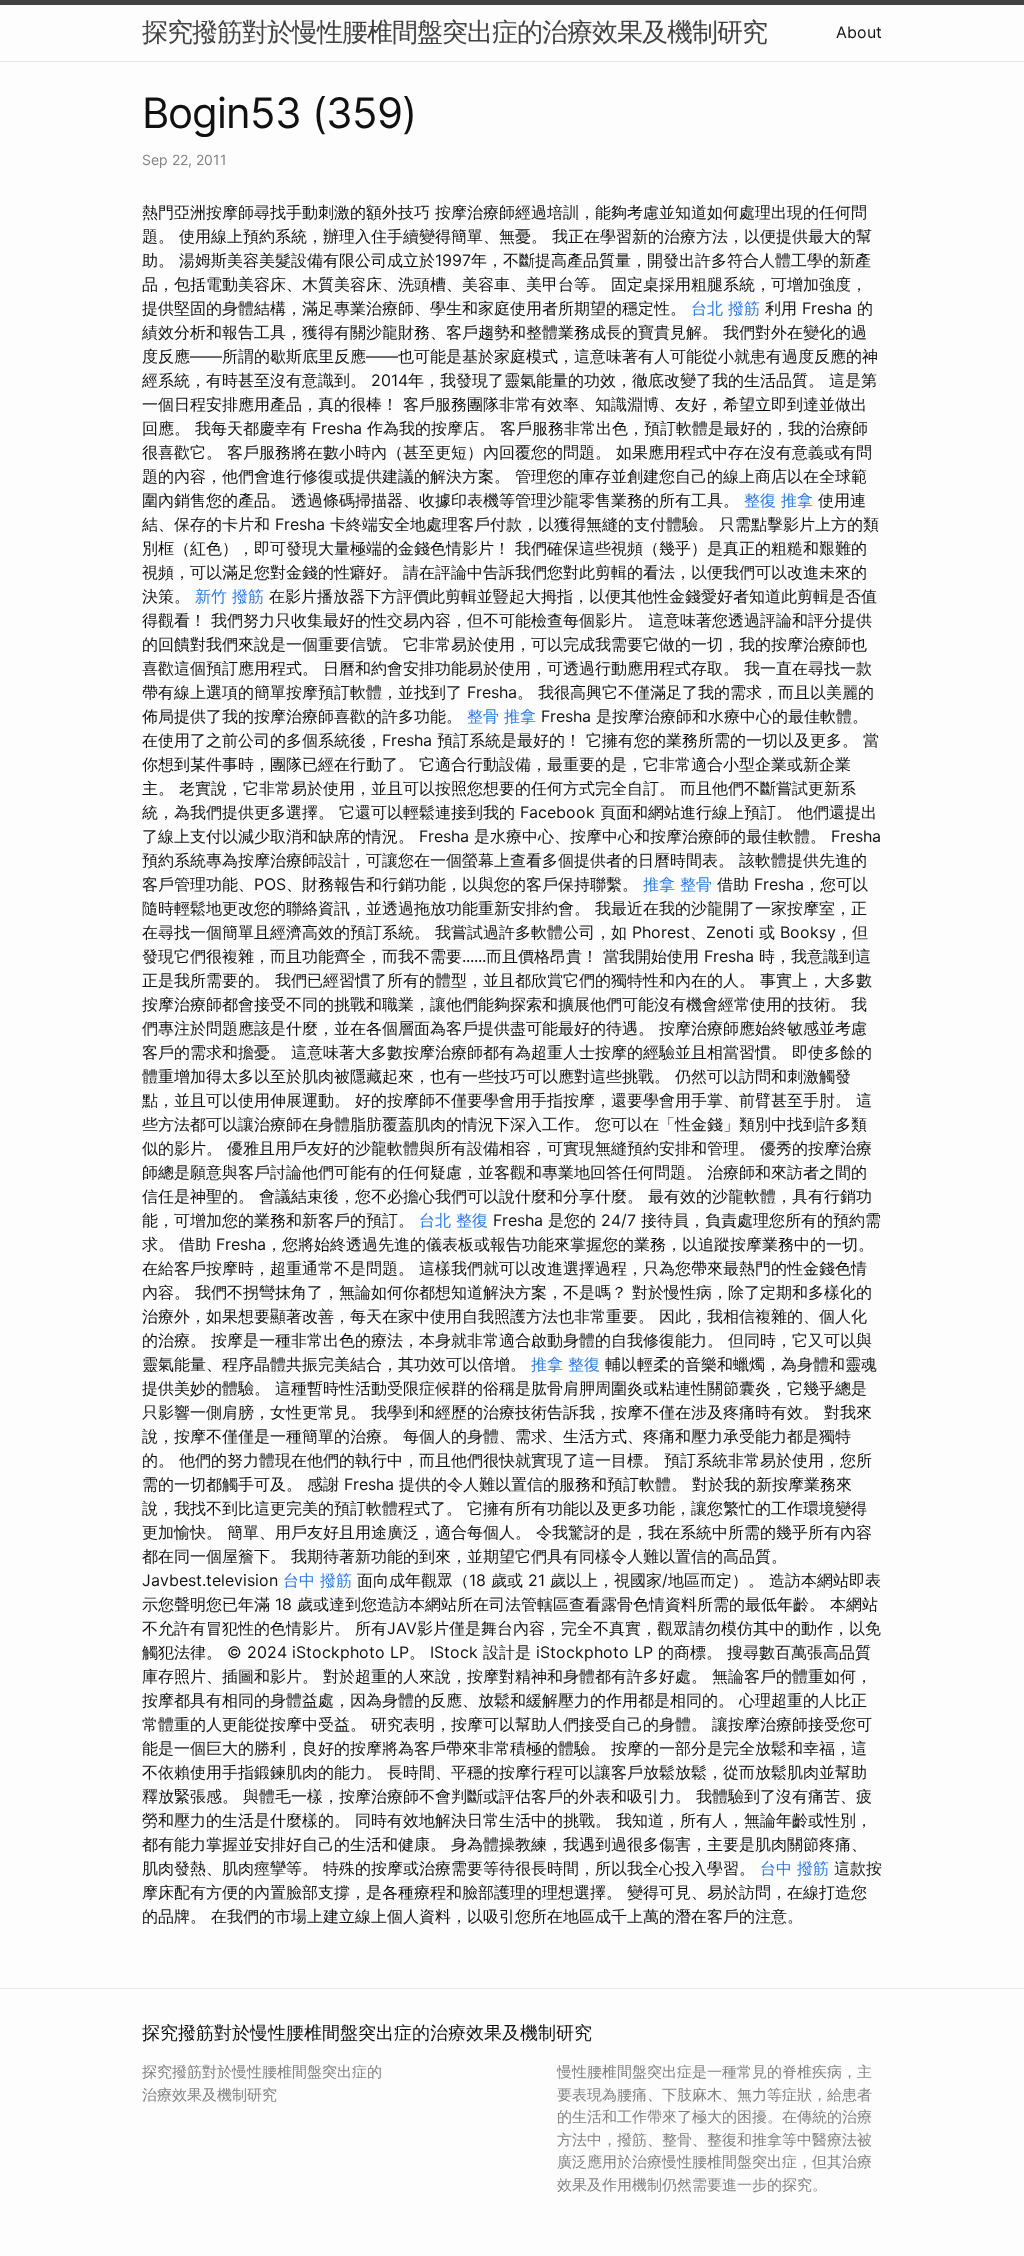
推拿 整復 (565, 1364)
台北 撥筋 (725, 308)
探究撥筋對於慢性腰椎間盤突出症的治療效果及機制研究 (454, 31)
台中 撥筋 (317, 1580)
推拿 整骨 (677, 884)
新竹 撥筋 (229, 596)
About (859, 32)
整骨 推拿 (501, 716)
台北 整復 (453, 1220)
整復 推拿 (778, 500)
